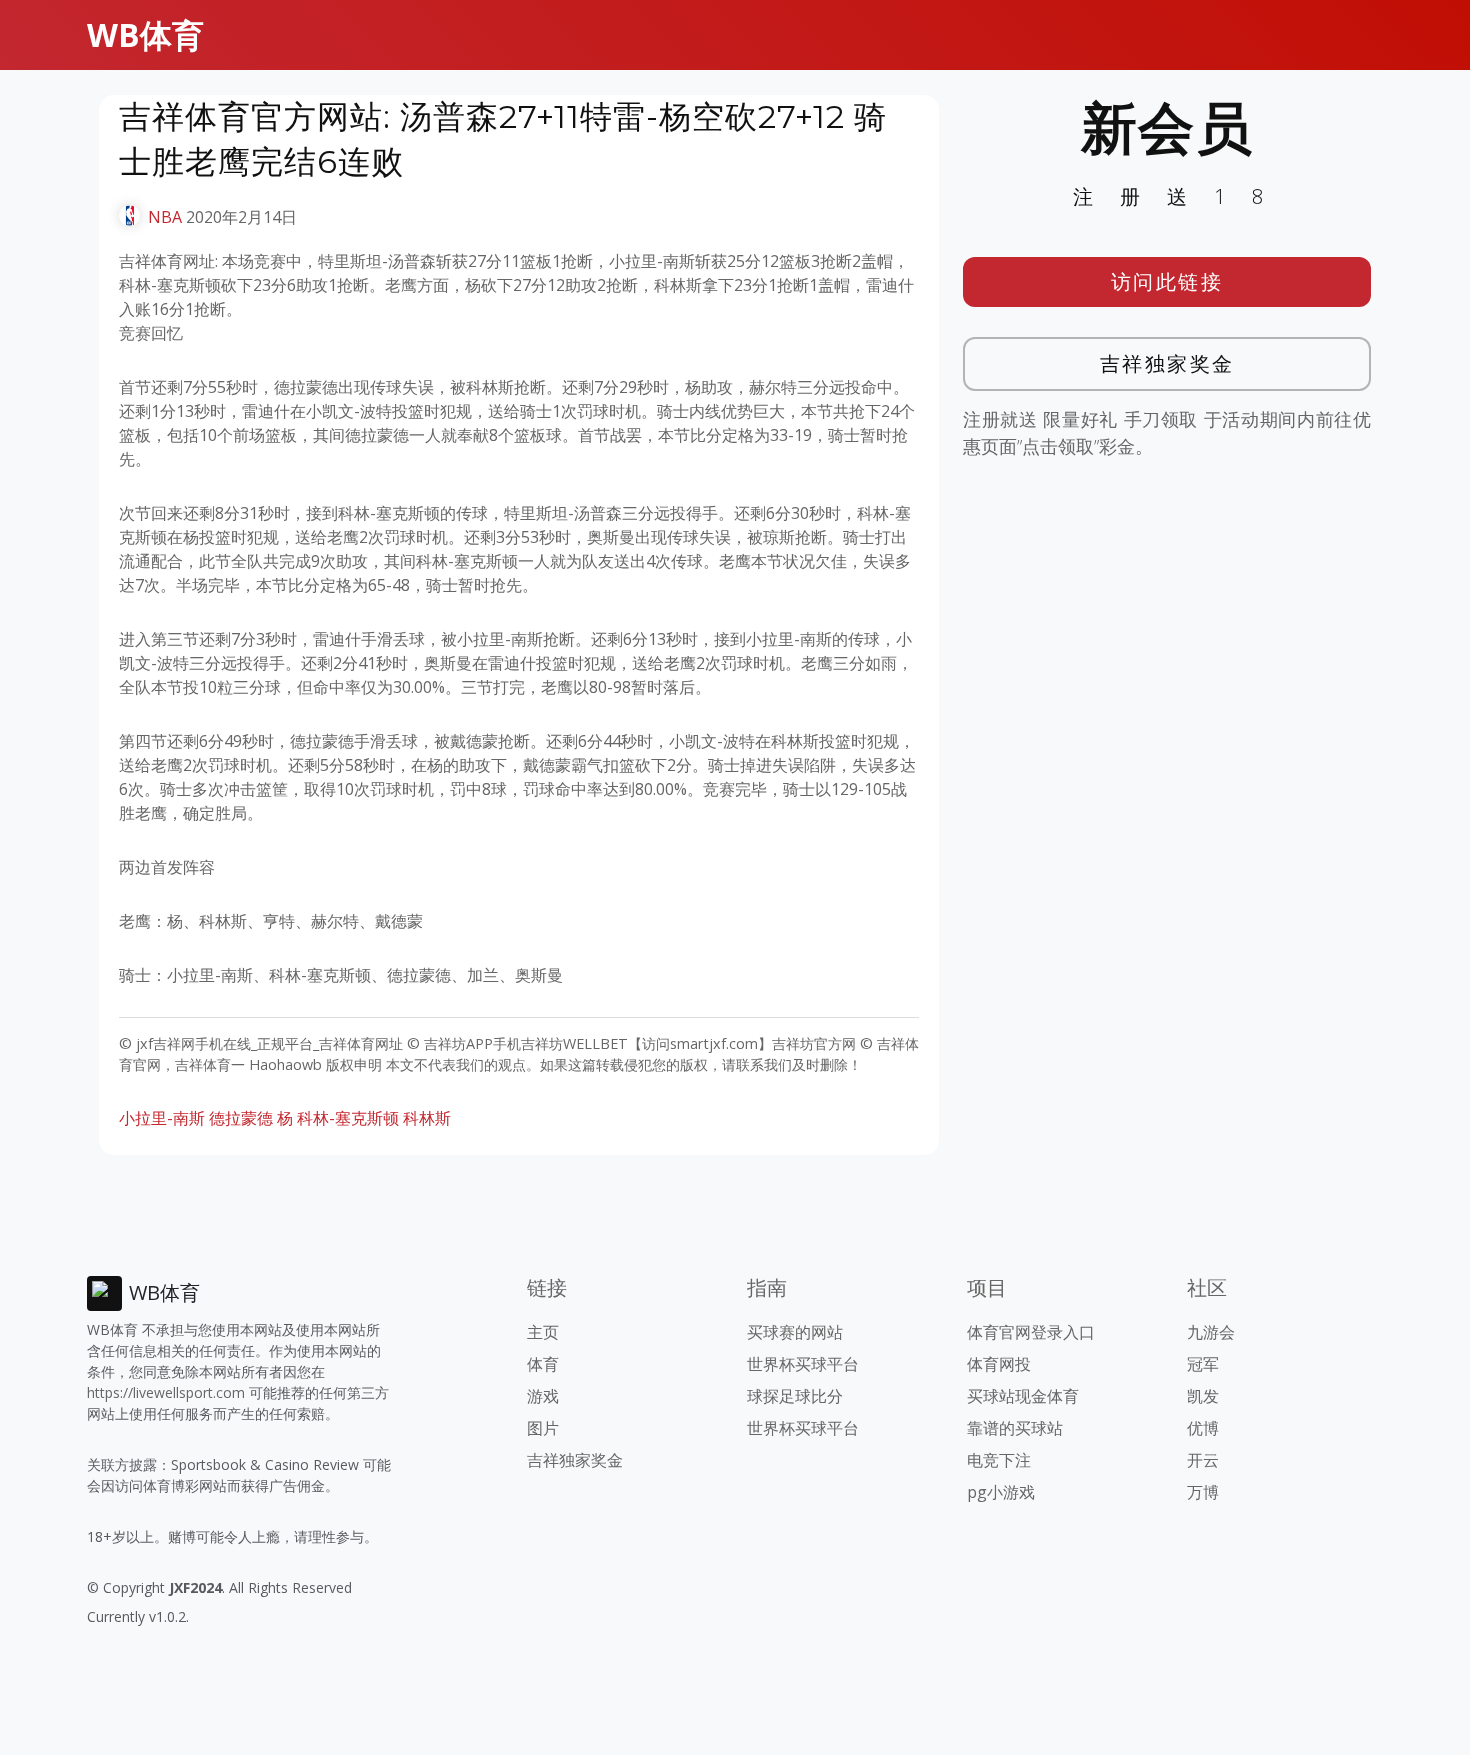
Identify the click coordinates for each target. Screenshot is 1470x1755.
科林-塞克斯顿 (348, 1118)
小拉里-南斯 (162, 1118)
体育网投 (999, 1364)
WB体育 (145, 34)
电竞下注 (999, 1460)
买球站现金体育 (1023, 1396)
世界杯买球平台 (803, 1364)
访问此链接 (1167, 281)
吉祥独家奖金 (1167, 363)
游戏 (543, 1396)
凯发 (1203, 1396)
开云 (1203, 1460)
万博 (1203, 1492)
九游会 (1211, 1332)
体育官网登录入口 (1031, 1332)
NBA (165, 217)
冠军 (1203, 1364)
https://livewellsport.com (166, 1392)
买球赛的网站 (795, 1332)
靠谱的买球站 (1015, 1428)
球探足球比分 (795, 1396)
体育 (543, 1364)
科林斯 (427, 1118)
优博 (1203, 1428)
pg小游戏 (1001, 1492)
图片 (543, 1428)
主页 (543, 1332)
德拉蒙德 (241, 1118)
